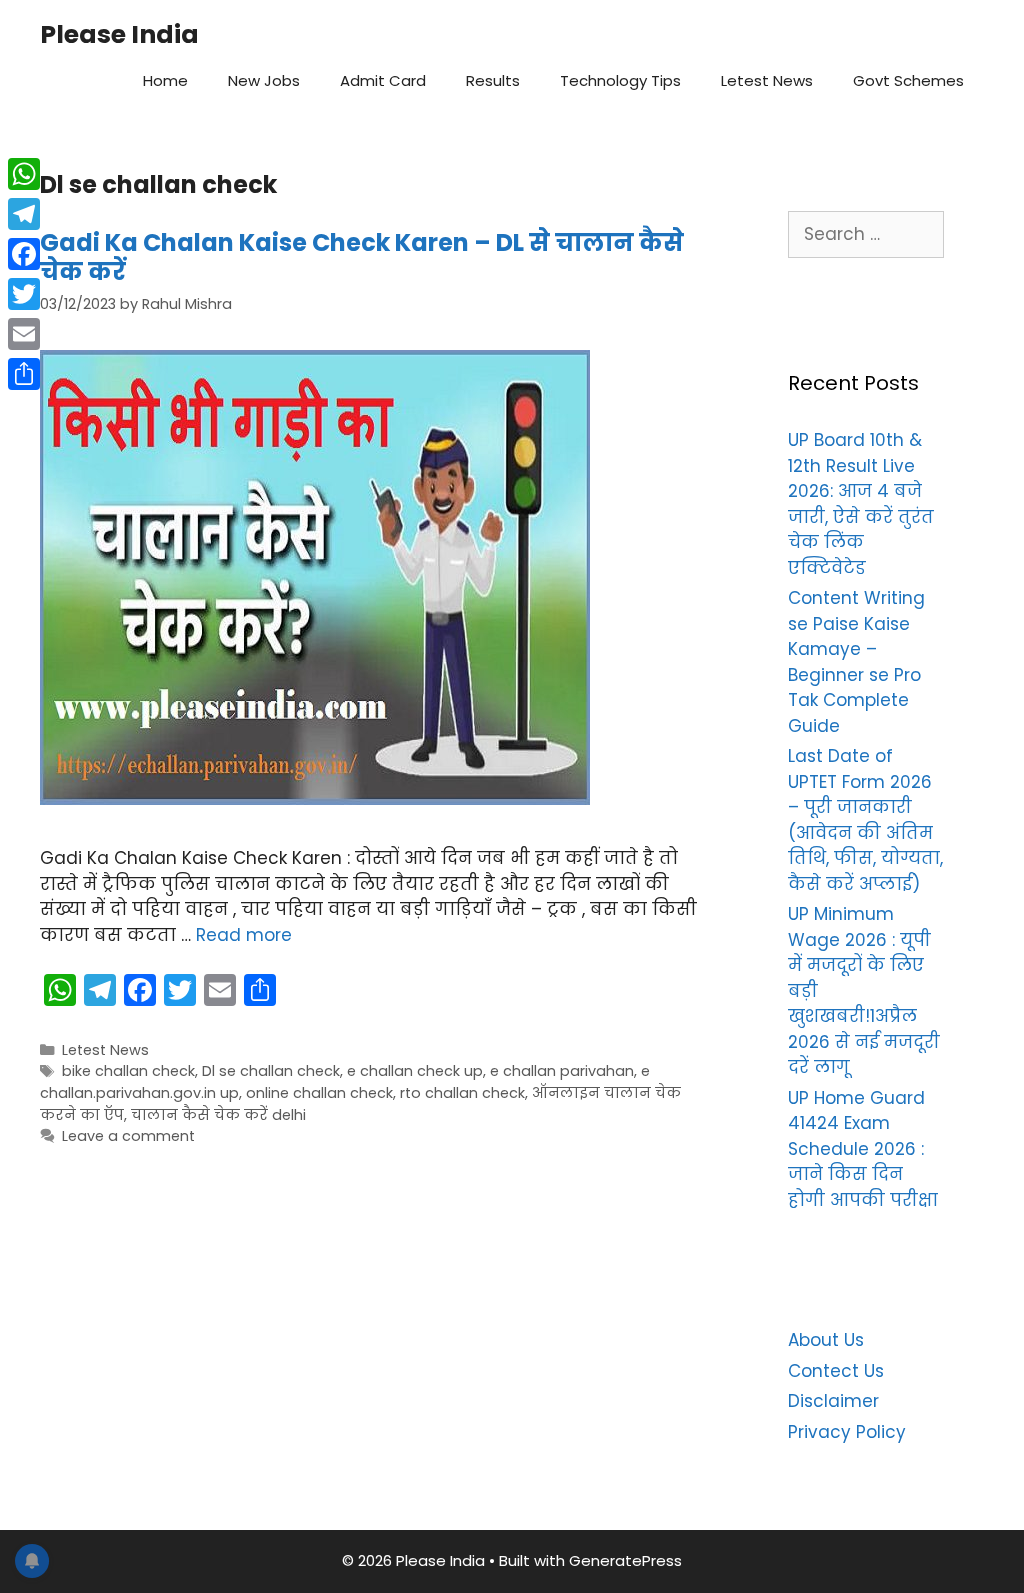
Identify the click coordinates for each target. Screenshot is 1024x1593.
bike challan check (128, 1071)
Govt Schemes (908, 80)
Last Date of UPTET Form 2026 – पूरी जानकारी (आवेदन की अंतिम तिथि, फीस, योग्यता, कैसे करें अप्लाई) (865, 820)
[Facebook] (24, 254)
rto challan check (462, 1093)
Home (165, 80)
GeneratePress (625, 1560)
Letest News (767, 80)
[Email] (24, 334)
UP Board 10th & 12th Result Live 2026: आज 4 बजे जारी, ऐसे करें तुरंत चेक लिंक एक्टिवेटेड (861, 504)
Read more (244, 935)
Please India (119, 34)
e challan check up (415, 1071)
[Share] (24, 374)
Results (493, 80)
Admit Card (383, 80)
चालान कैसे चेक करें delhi (218, 1115)
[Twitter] (24, 294)
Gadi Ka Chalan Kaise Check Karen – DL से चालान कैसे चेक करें (362, 257)
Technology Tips (620, 80)
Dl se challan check (271, 1071)
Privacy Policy (847, 1432)
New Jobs (264, 80)
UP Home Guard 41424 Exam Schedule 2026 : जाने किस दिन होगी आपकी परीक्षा (863, 1149)
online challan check (319, 1093)
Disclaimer (833, 1401)
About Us (826, 1340)
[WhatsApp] (24, 174)
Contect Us (836, 1371)
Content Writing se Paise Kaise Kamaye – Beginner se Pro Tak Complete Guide (856, 662)
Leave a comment (128, 1136)
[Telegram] (24, 214)
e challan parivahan (562, 1071)
